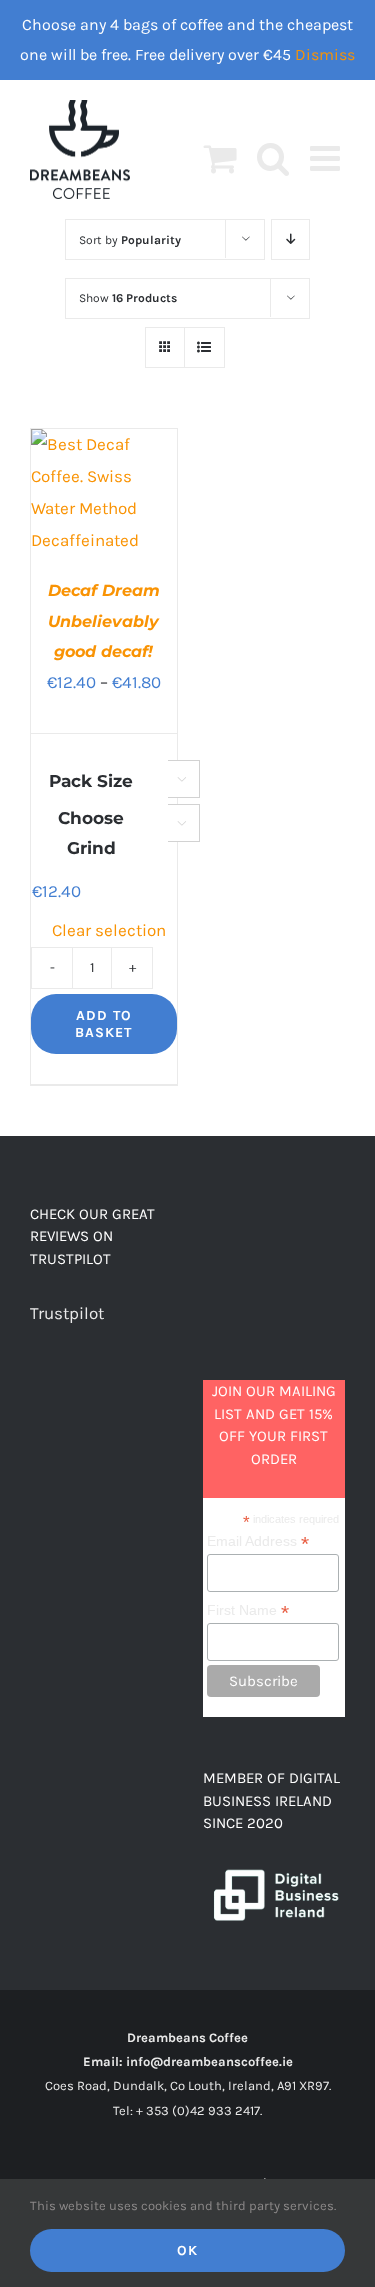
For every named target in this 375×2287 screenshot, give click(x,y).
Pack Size (91, 781)
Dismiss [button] (325, 54)
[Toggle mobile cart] (220, 157)
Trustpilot (67, 1313)
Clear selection (109, 930)
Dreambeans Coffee (187, 2037)
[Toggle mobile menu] (327, 157)
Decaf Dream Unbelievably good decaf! (104, 620)
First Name (248, 1610)
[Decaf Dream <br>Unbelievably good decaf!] (104, 444)
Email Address (258, 1541)
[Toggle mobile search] (273, 157)
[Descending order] (290, 239)
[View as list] (204, 347)
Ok (187, 2250)
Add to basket (103, 1024)
